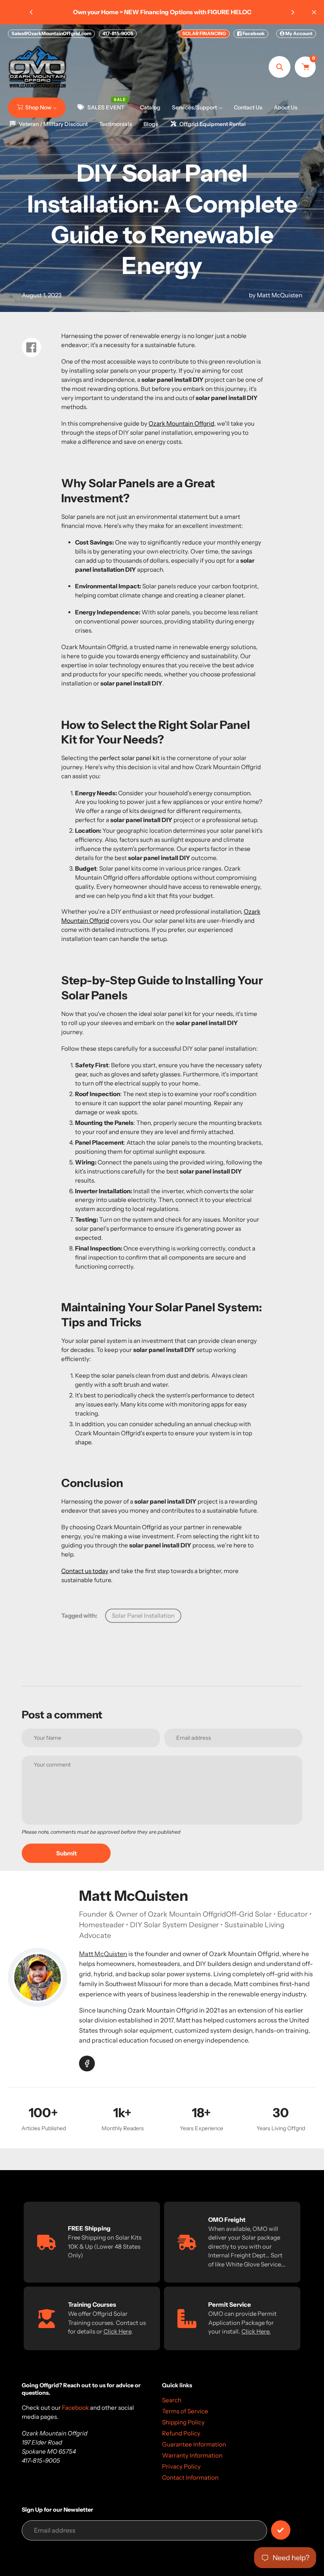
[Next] (292, 12)
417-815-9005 (118, 33)
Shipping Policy (183, 2422)
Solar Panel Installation (143, 1616)
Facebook (253, 33)
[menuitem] (37, 107)
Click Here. (256, 2331)
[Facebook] (87, 2063)
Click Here (117, 2331)
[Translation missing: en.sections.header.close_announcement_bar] (314, 12)
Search (172, 2400)
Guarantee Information (194, 2444)
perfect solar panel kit (130, 758)
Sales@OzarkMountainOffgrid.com (51, 33)
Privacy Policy (181, 2466)
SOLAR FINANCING (204, 33)
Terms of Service (185, 2411)
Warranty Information (192, 2455)
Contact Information (190, 2477)
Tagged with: (79, 1616)
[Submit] (281, 2530)
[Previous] (32, 12)
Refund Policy (181, 2433)
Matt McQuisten (103, 1954)
